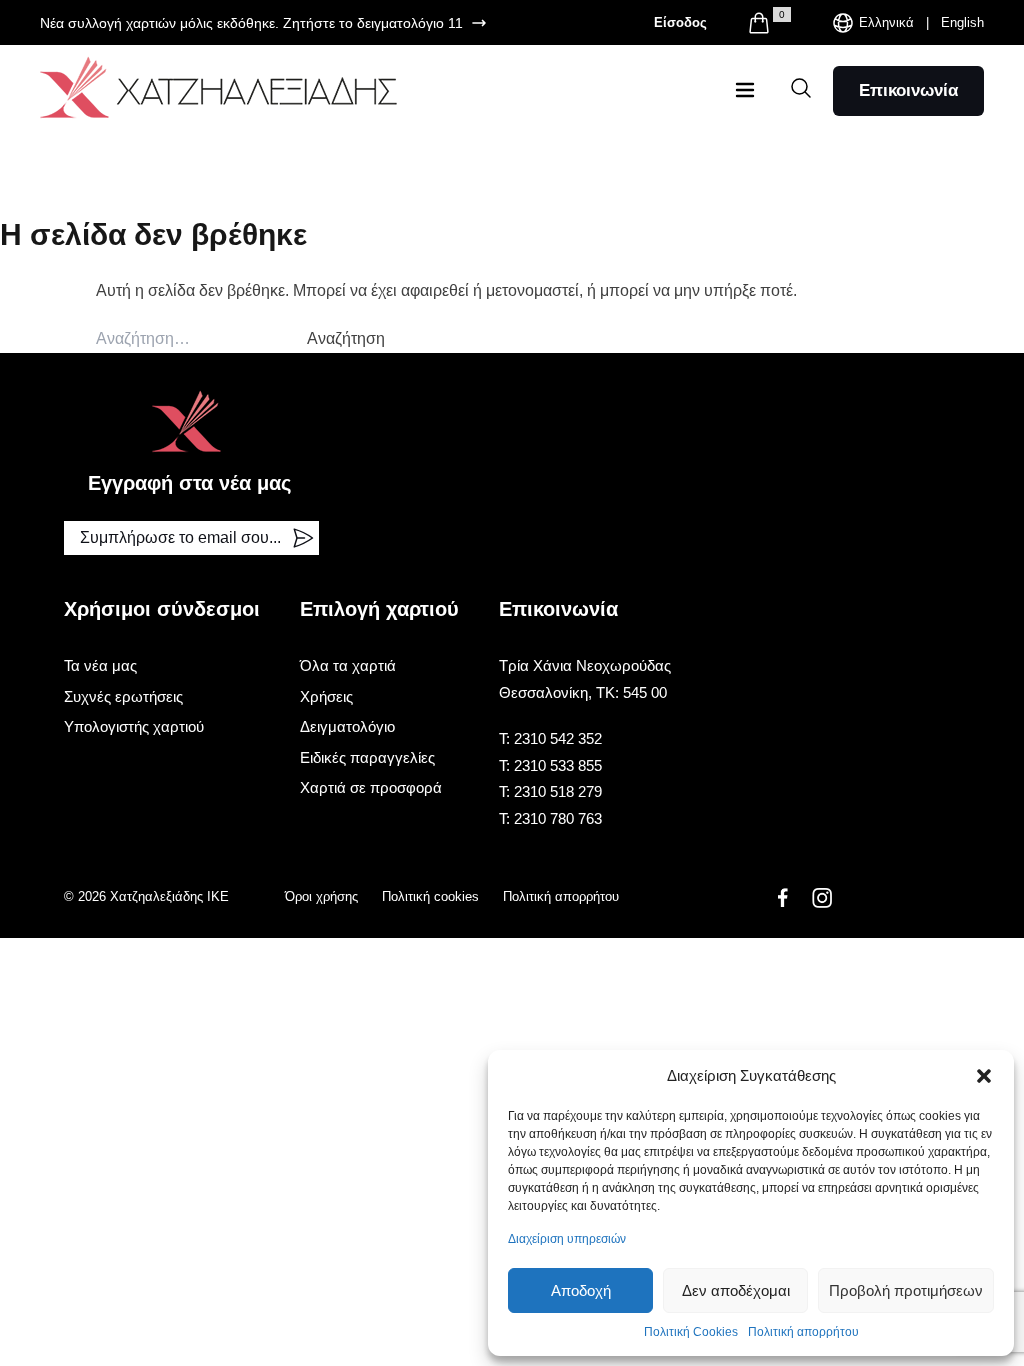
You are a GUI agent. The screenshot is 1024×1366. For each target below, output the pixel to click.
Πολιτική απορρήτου (803, 1332)
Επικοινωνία (908, 90)
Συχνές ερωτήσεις (123, 696)
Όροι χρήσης (321, 896)
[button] (984, 1076)
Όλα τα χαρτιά (348, 665)
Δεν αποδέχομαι (736, 1290)
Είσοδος (680, 22)
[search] (801, 88)
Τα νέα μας (100, 665)
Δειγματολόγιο (347, 726)
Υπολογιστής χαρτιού (134, 726)
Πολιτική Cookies (691, 1332)
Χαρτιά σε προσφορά (371, 787)
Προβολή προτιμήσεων (906, 1290)
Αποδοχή (581, 1290)
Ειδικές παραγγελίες (367, 757)
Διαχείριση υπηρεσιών (567, 1239)
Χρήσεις (326, 696)
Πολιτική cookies (430, 896)
